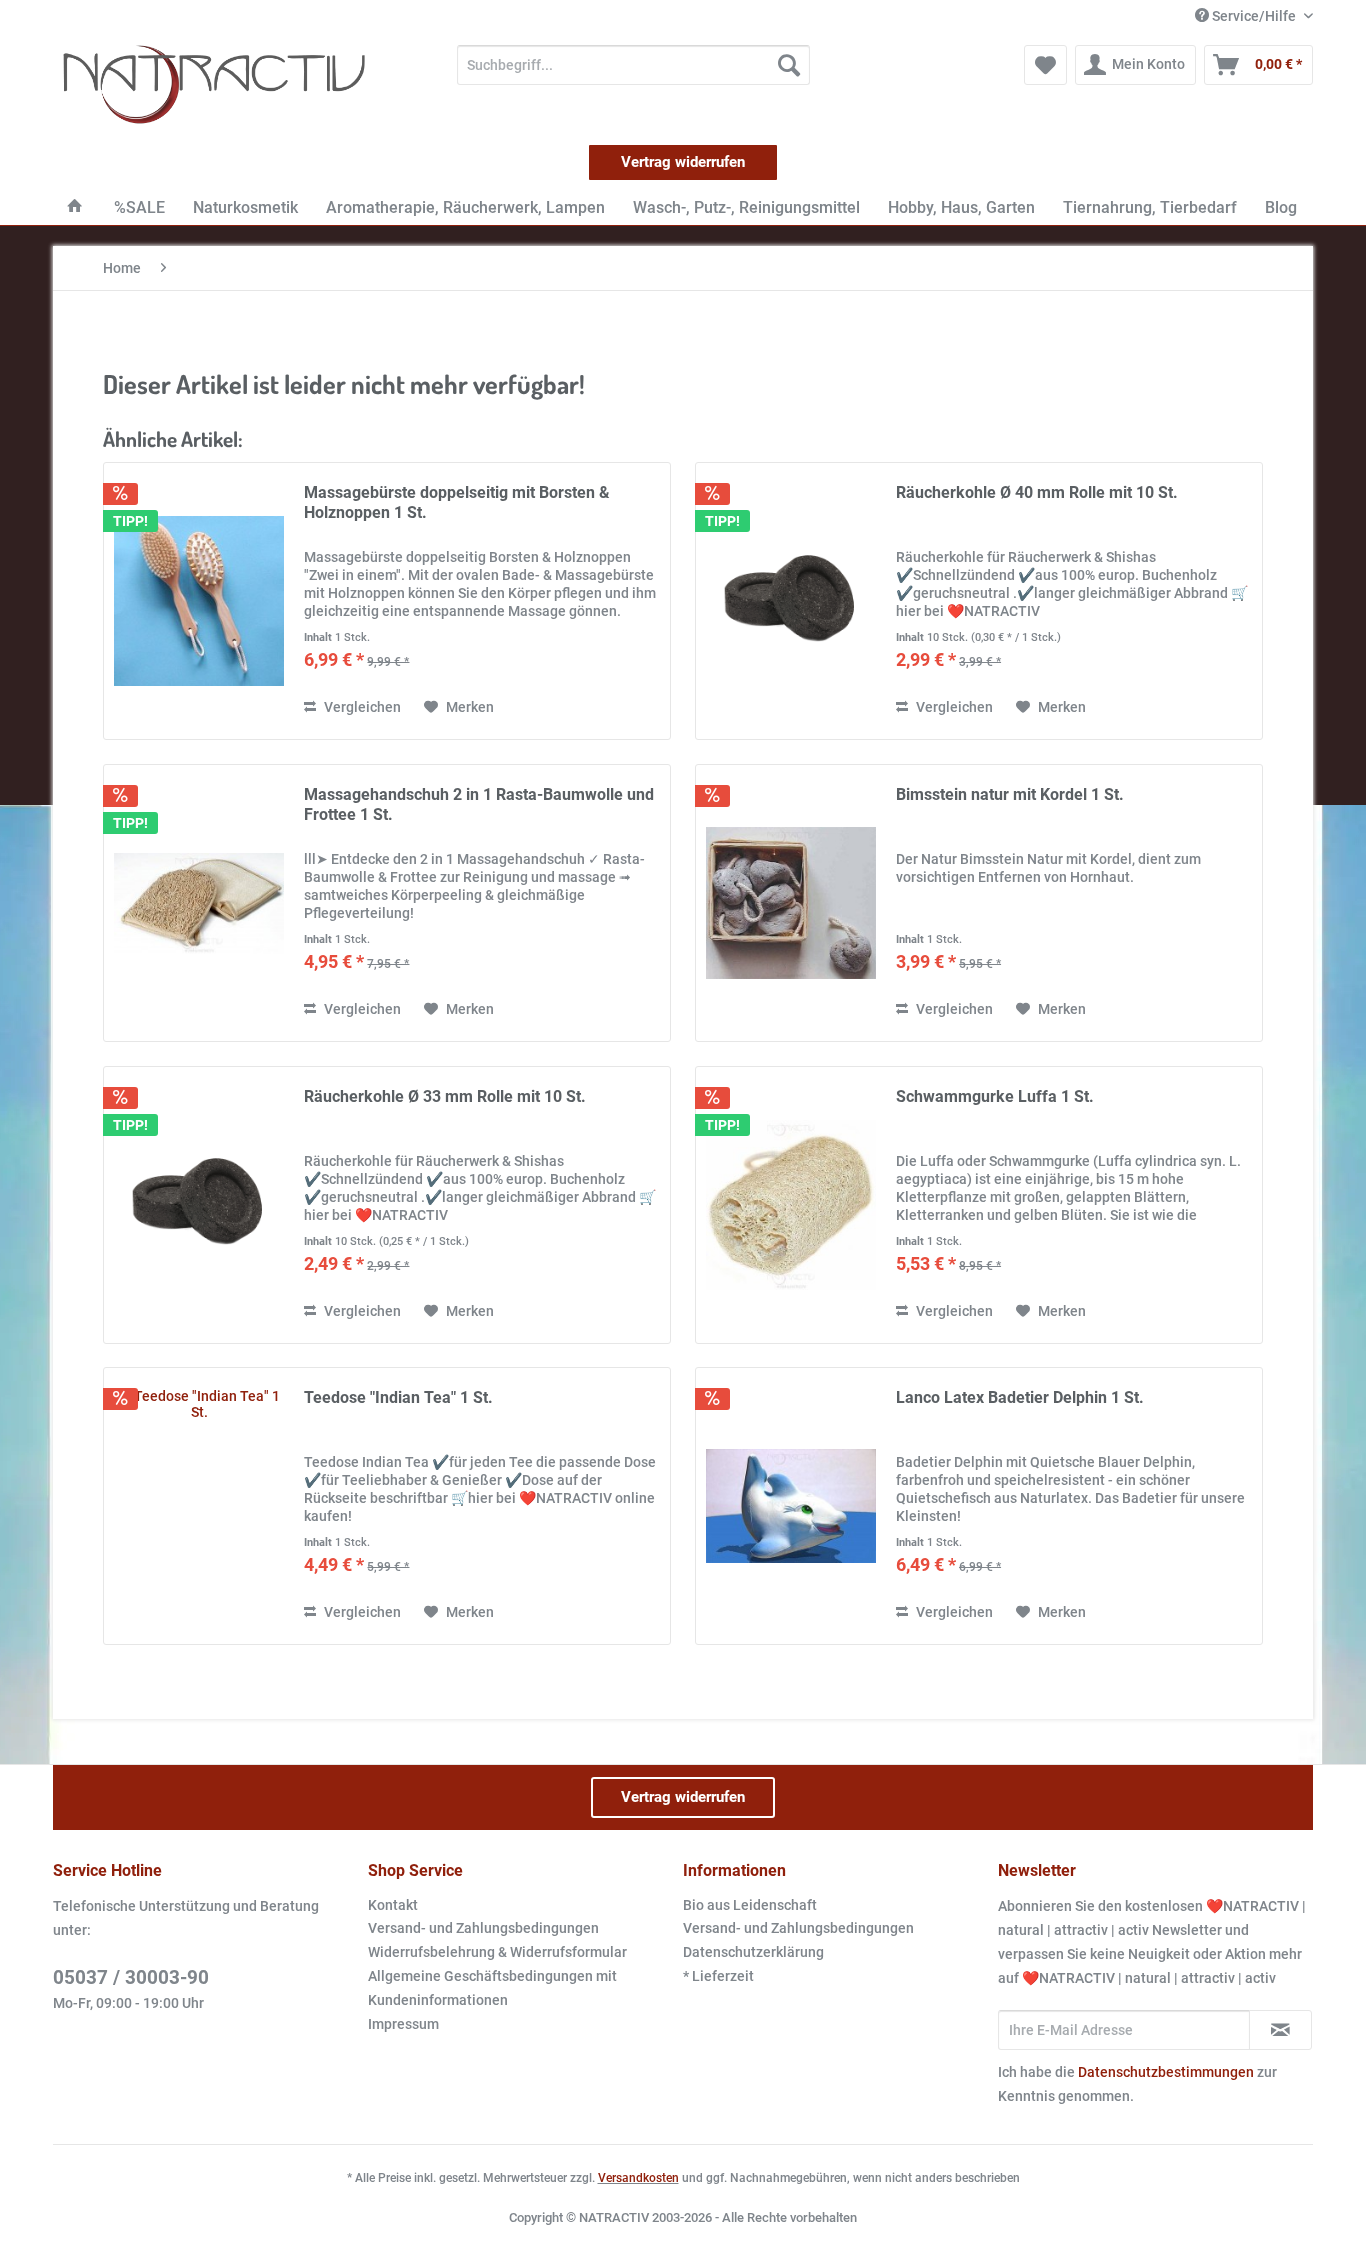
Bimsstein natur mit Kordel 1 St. (1010, 794)
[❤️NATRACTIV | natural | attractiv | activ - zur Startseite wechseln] (214, 85)
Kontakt (393, 1905)
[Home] (75, 207)
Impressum (403, 2024)
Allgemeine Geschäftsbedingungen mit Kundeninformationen (492, 1988)
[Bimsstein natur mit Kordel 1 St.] (791, 903)
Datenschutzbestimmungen (1166, 2072)
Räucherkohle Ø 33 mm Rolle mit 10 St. (445, 1096)
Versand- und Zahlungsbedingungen (483, 1928)
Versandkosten (638, 2178)
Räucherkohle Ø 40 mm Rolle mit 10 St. (1037, 492)
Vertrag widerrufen (683, 162)
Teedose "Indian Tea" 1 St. (398, 1397)
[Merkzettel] (1045, 65)
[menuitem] (633, 65)
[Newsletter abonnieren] (1280, 2030)
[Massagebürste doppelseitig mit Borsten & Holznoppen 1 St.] (199, 601)
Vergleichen (361, 707)
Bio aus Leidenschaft (750, 1905)
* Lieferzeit (718, 1976)
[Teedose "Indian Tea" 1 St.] (199, 1506)
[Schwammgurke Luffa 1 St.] (791, 1205)
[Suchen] (789, 65)
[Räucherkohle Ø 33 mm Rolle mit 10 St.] (199, 1205)
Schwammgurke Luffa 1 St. (995, 1096)
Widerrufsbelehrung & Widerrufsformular (497, 1952)
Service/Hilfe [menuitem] (1254, 16)
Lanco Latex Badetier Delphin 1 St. (1020, 1397)
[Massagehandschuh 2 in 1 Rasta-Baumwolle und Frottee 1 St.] (199, 903)
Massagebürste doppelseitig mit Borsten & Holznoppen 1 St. (457, 502)
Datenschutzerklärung (753, 1952)
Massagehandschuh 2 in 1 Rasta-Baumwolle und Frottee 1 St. (479, 804)
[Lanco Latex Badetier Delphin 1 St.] (791, 1506)
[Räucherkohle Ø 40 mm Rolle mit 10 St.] (791, 601)
